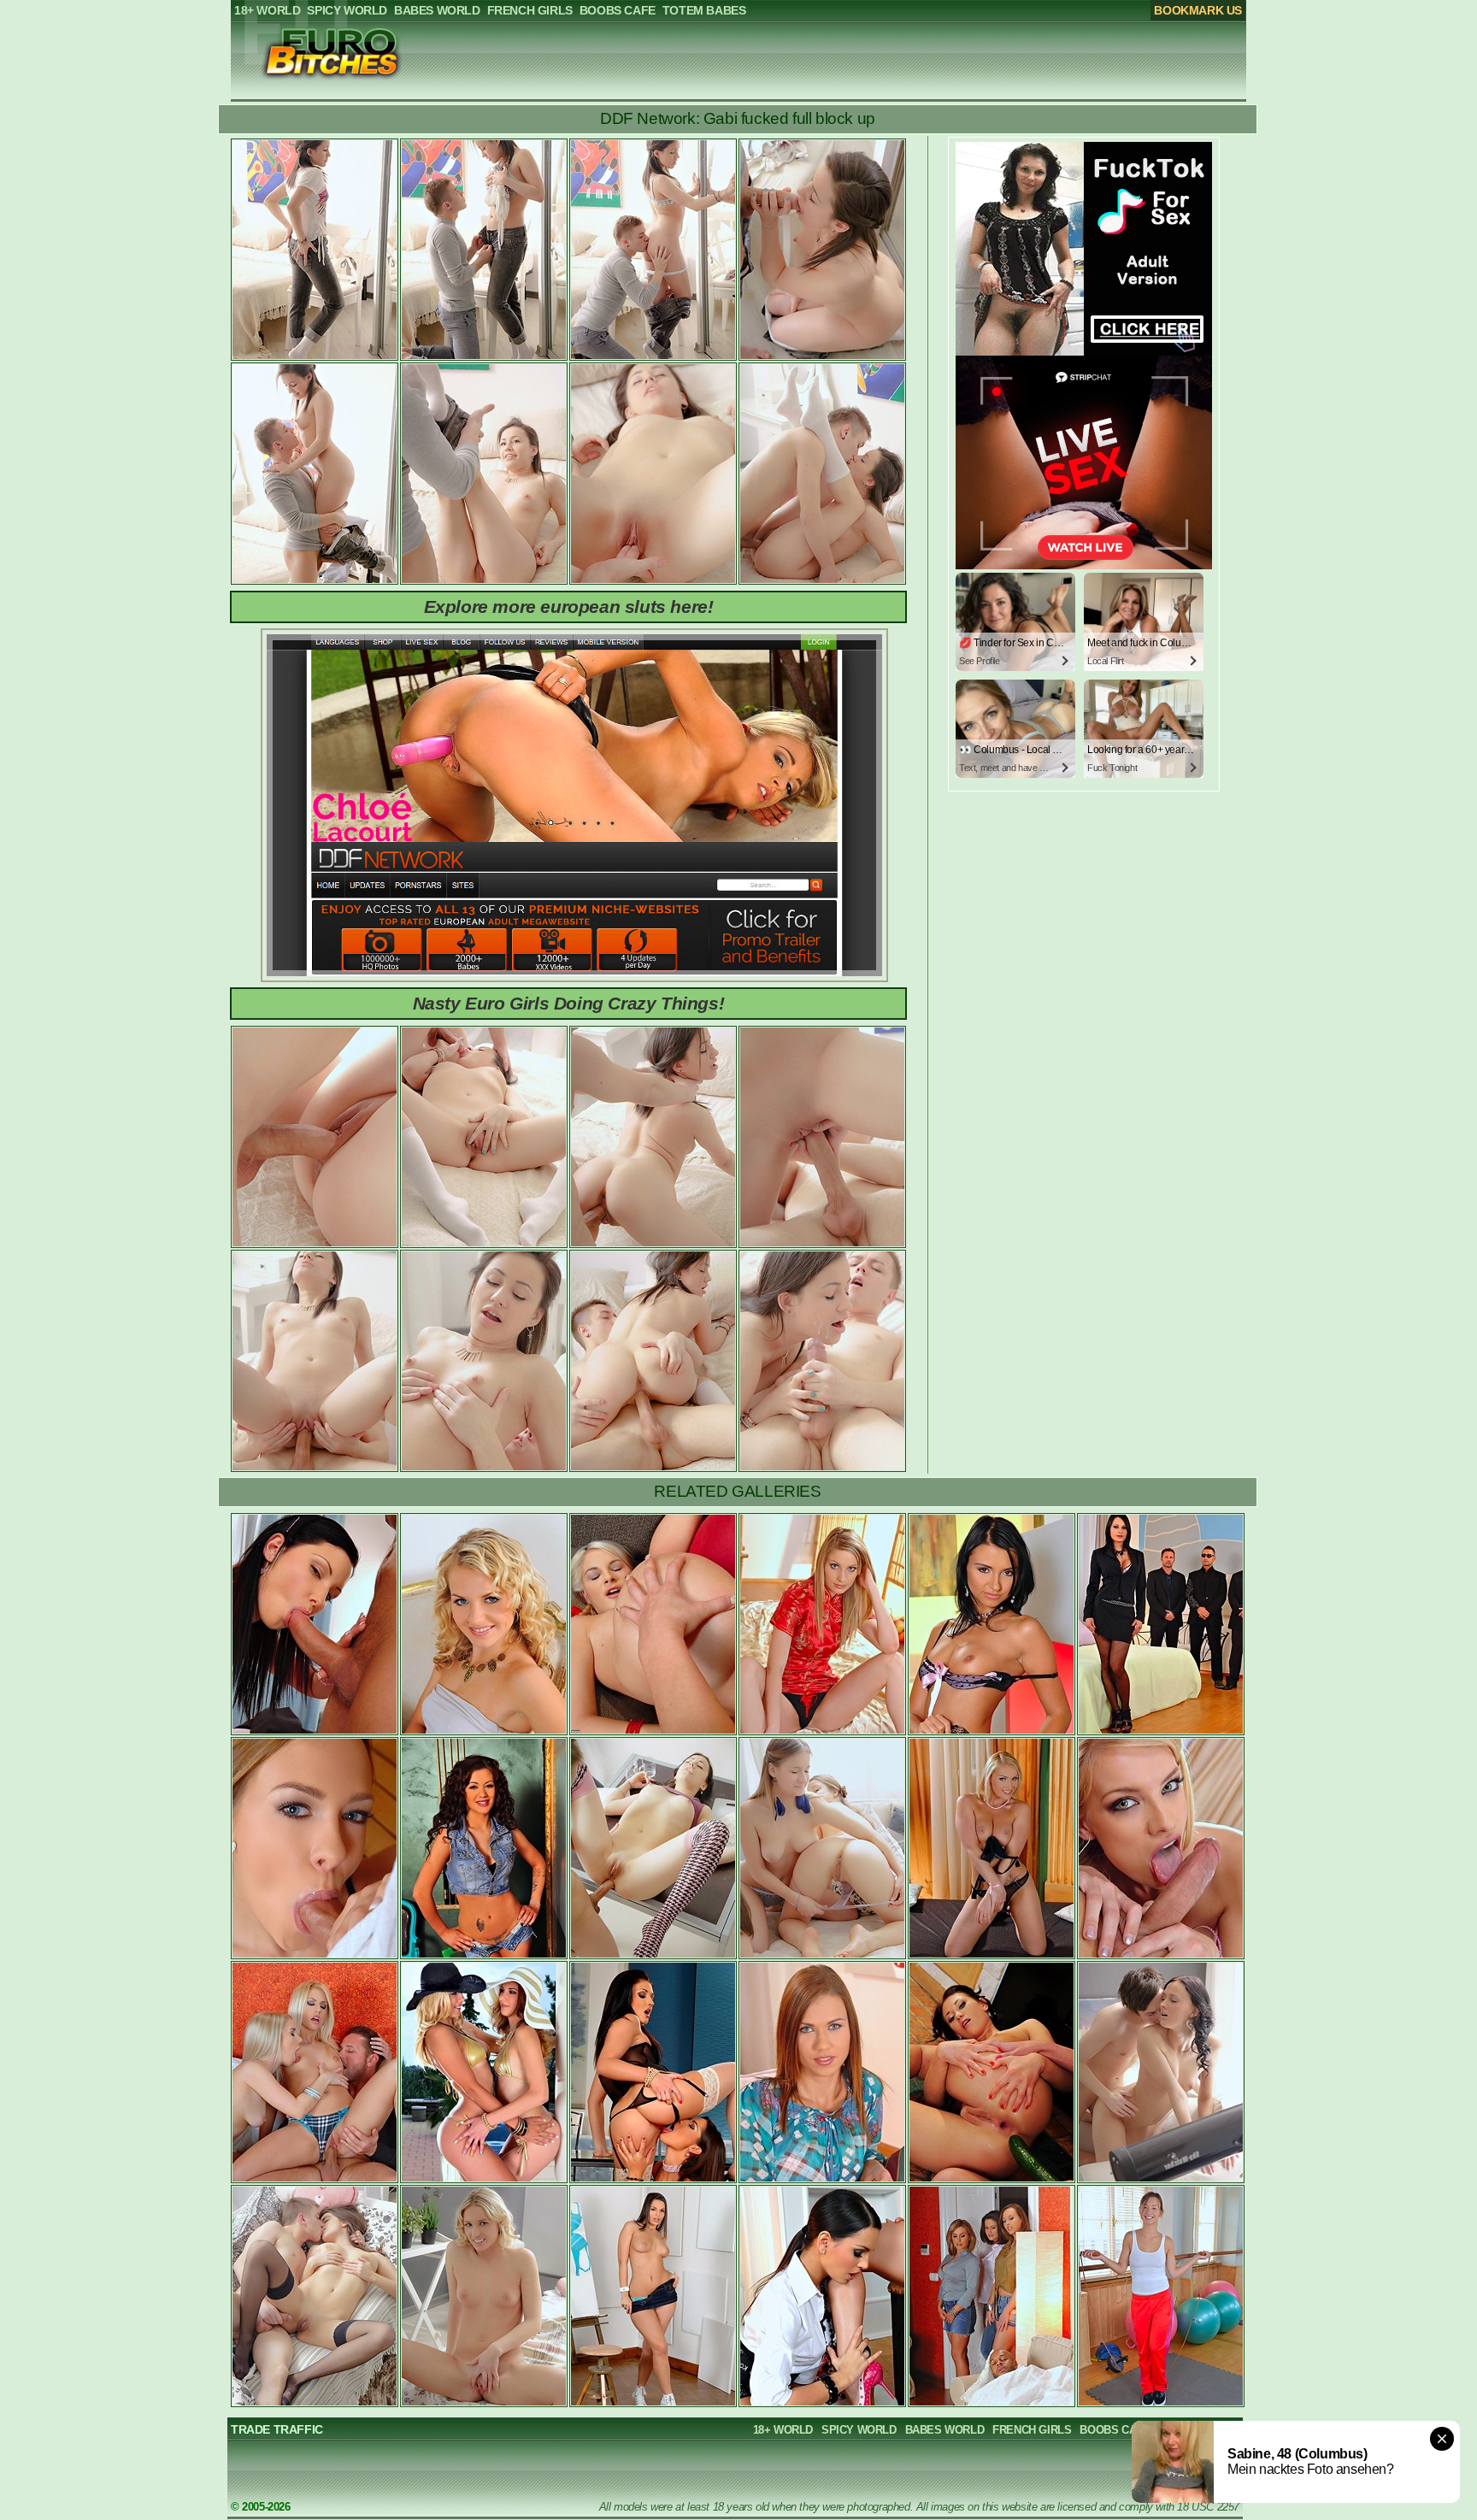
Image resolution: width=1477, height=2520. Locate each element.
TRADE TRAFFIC (277, 2429)
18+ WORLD (783, 2430)
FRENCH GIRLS (1032, 2430)
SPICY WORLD (859, 2430)
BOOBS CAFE (1115, 2430)
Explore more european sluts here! (569, 606)
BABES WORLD (945, 2430)
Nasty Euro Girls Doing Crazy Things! (569, 1003)
